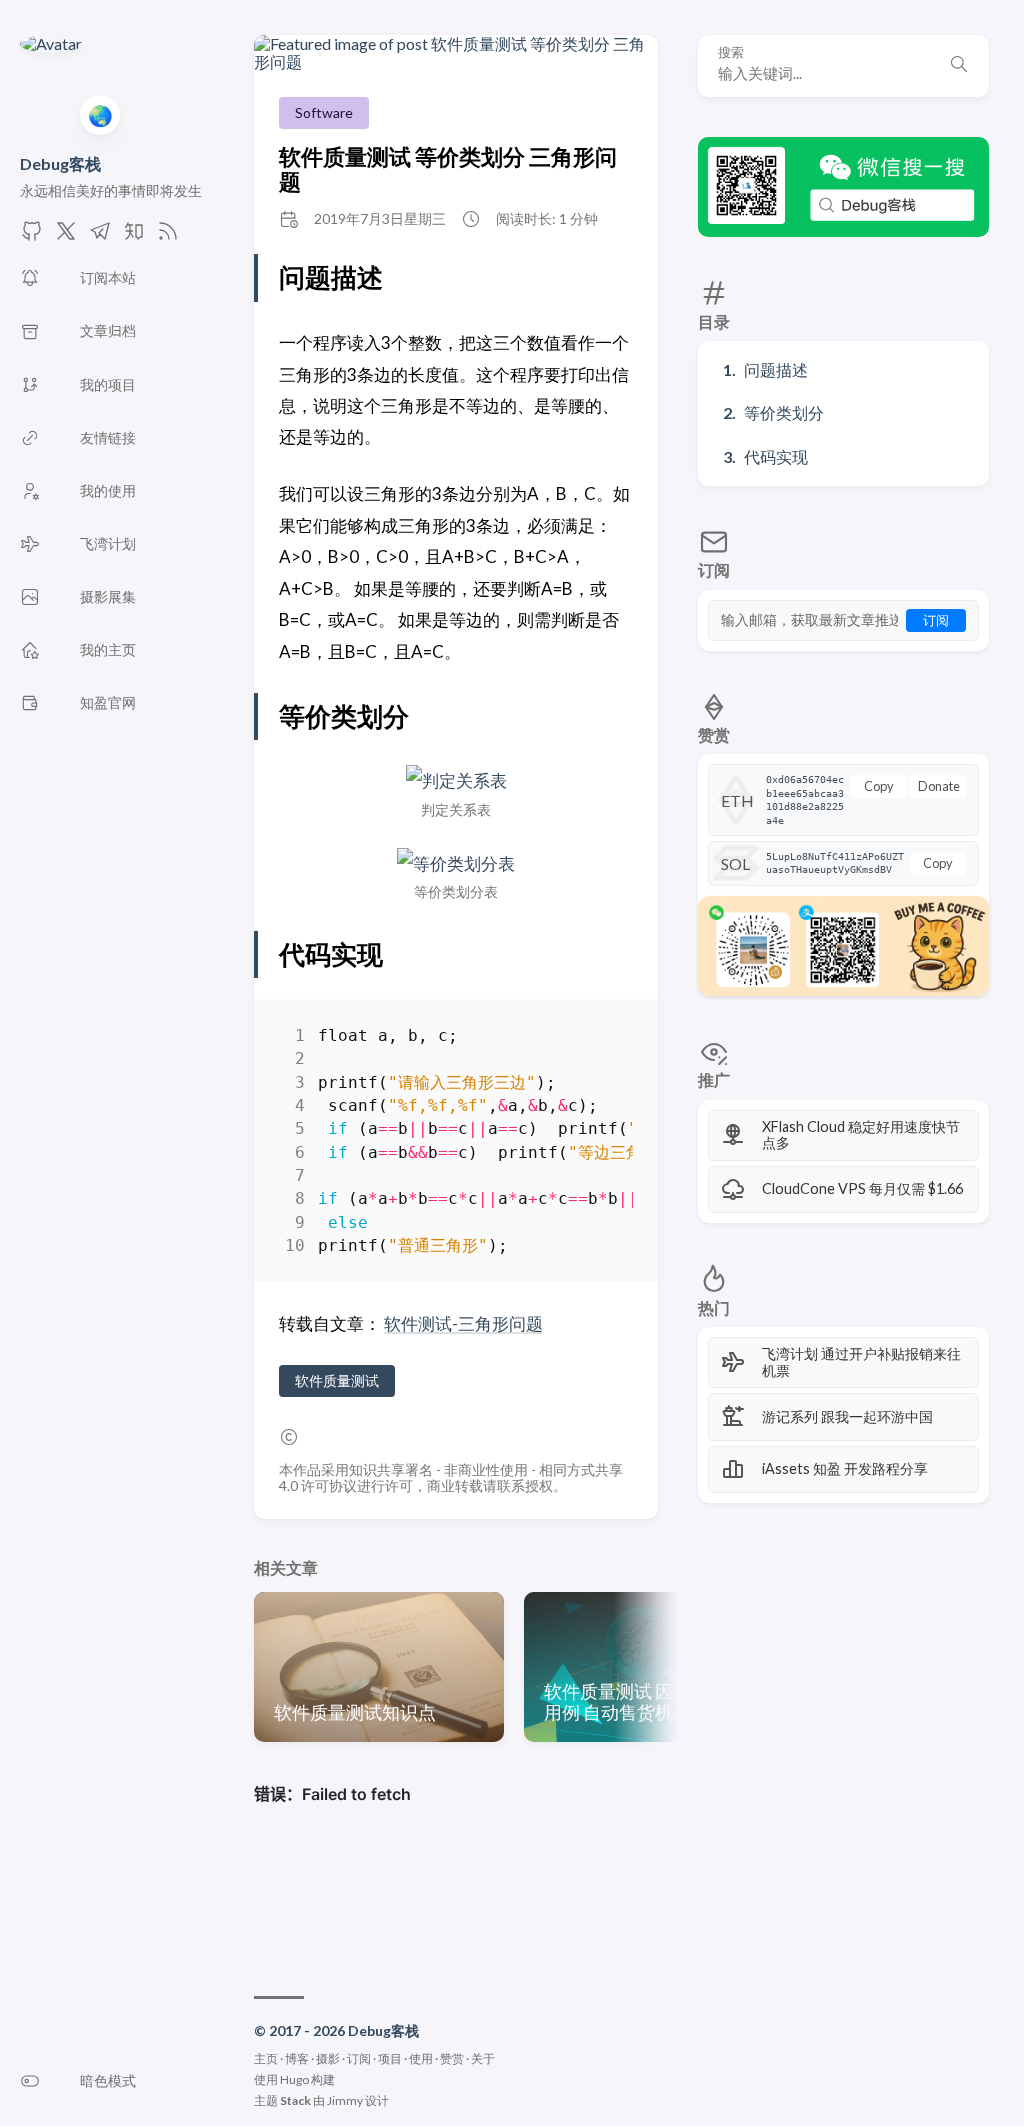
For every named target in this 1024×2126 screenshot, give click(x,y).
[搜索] (959, 66)
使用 (421, 2058)
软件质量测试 (337, 1380)
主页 (266, 2058)
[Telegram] (100, 236)
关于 (483, 2058)
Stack (295, 2100)
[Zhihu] (134, 236)
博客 (297, 2058)
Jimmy (345, 2100)
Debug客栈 (60, 163)
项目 (390, 2058)
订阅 (936, 620)
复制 (603, 1039)
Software (324, 112)
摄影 (328, 2058)
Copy (879, 786)
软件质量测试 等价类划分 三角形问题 (448, 169)
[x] (66, 236)
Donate (939, 786)
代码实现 (776, 456)
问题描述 (776, 369)
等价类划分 (784, 412)
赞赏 (452, 2058)
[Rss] (168, 236)
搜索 (731, 52)
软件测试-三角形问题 (463, 1323)
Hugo (294, 2079)
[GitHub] (32, 236)
